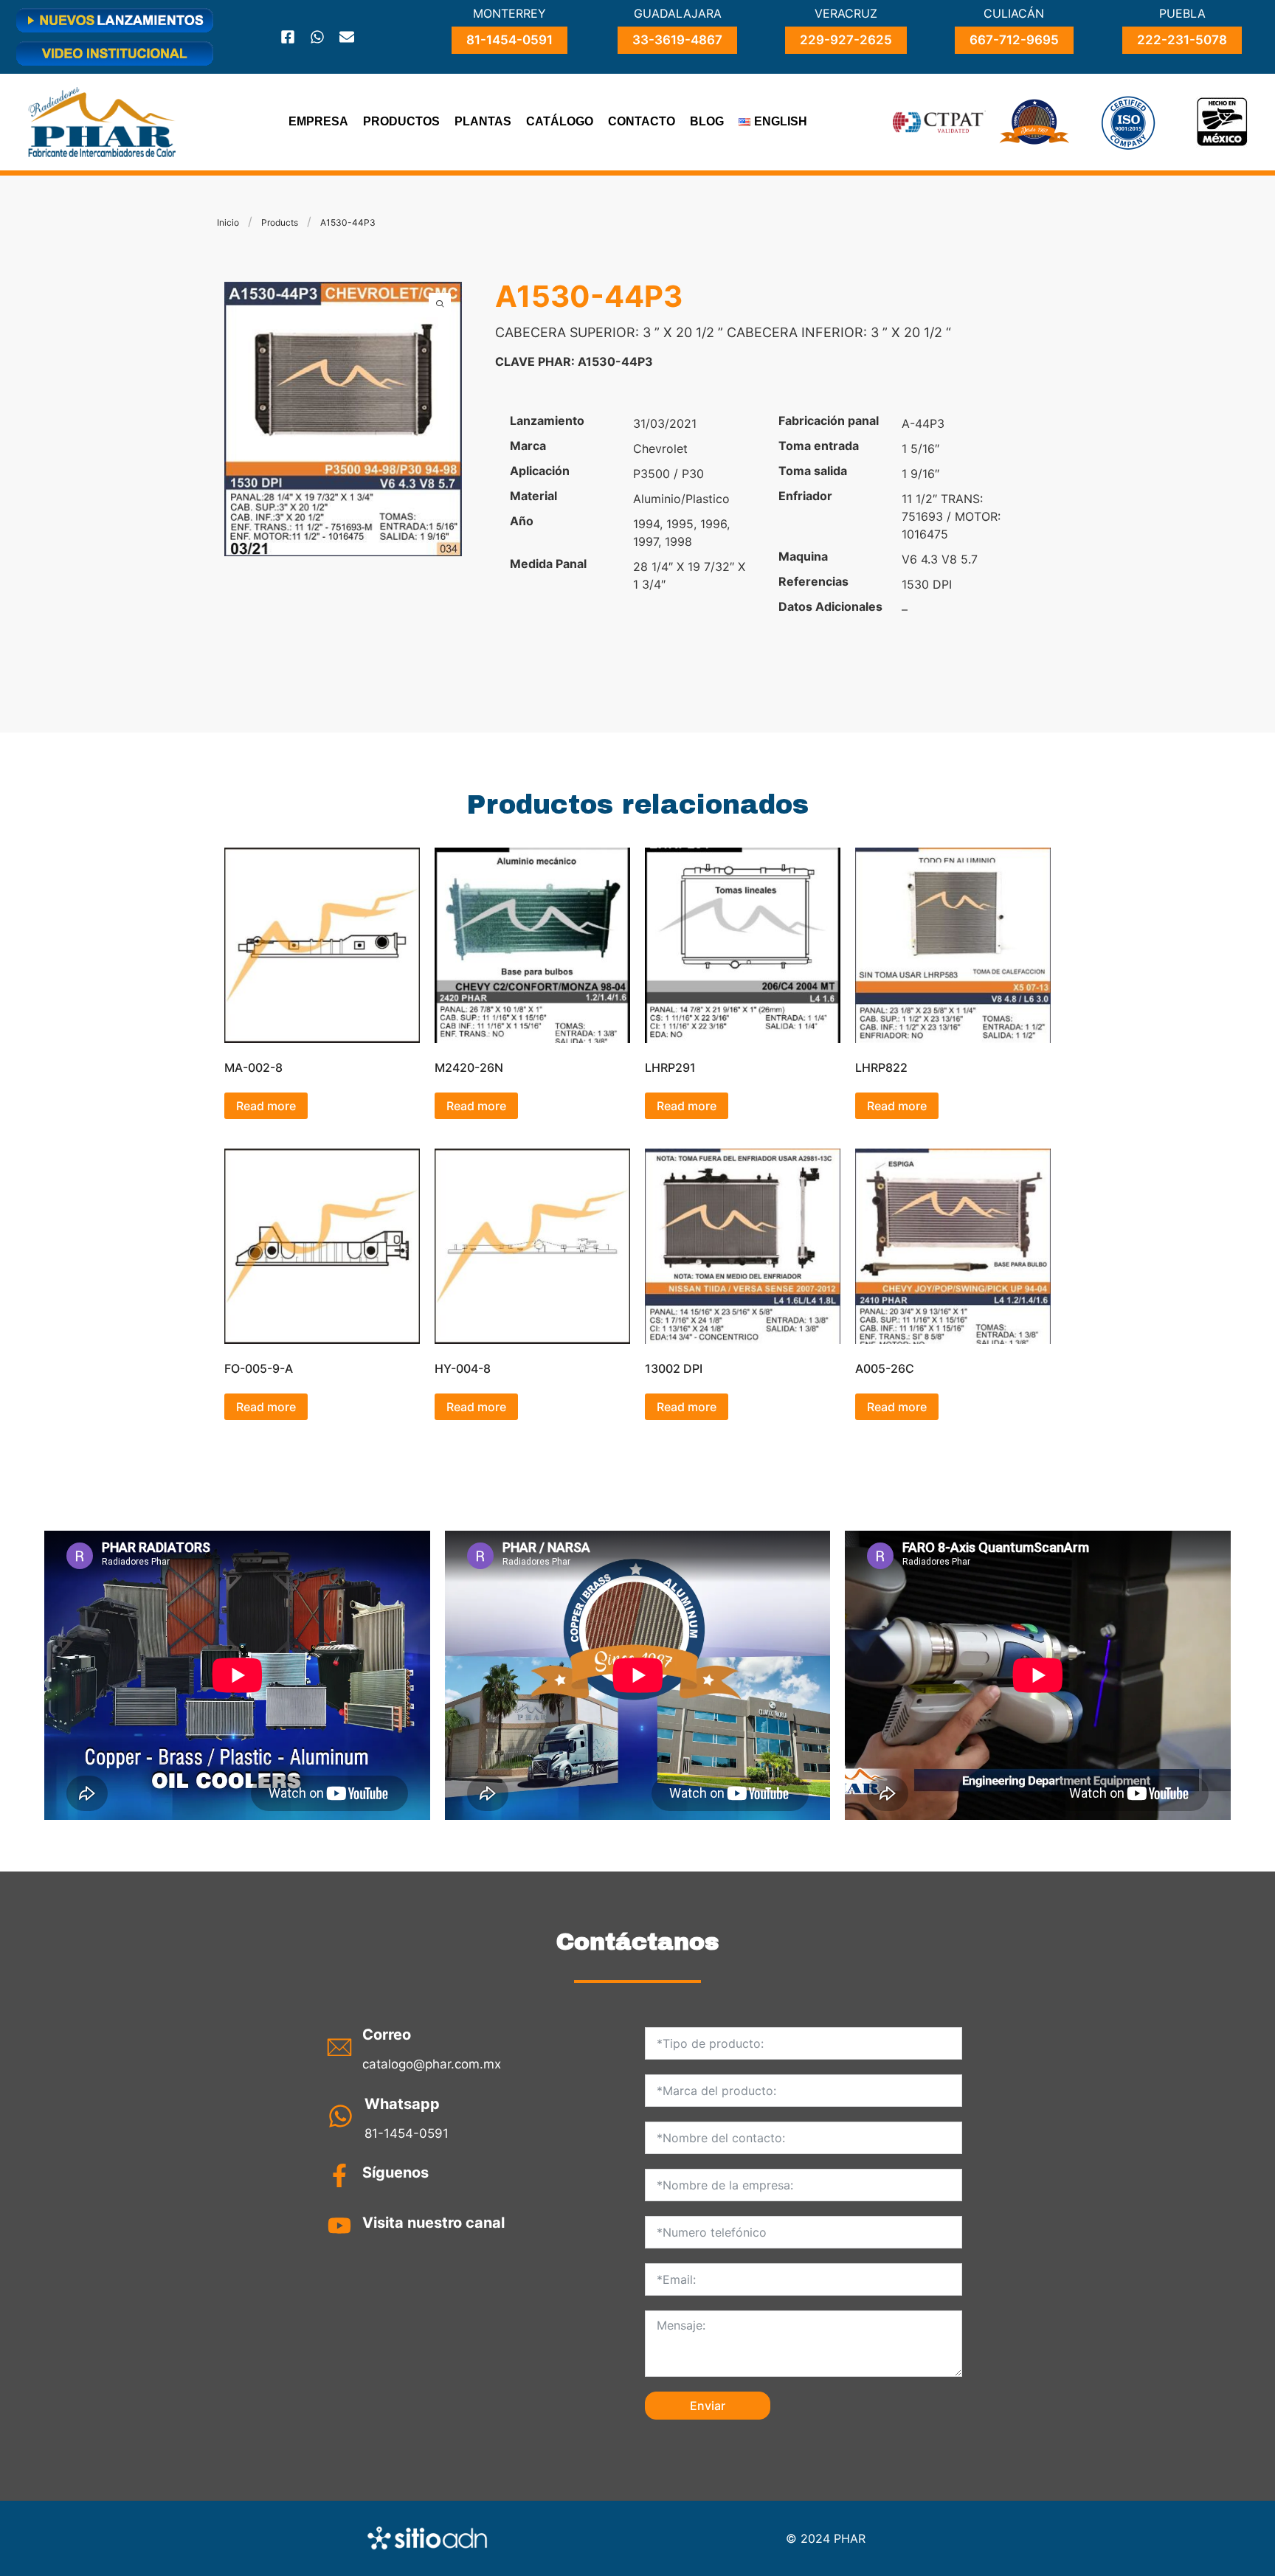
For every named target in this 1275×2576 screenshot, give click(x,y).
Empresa (318, 121)
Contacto (642, 121)
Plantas (483, 121)
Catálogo (560, 121)
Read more (266, 1106)
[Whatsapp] (317, 37)
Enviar (708, 2406)
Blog (707, 121)
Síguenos (395, 2172)
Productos (401, 121)
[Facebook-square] (288, 37)
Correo (387, 2035)
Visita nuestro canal (433, 2223)
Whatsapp (402, 2104)
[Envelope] (347, 37)
